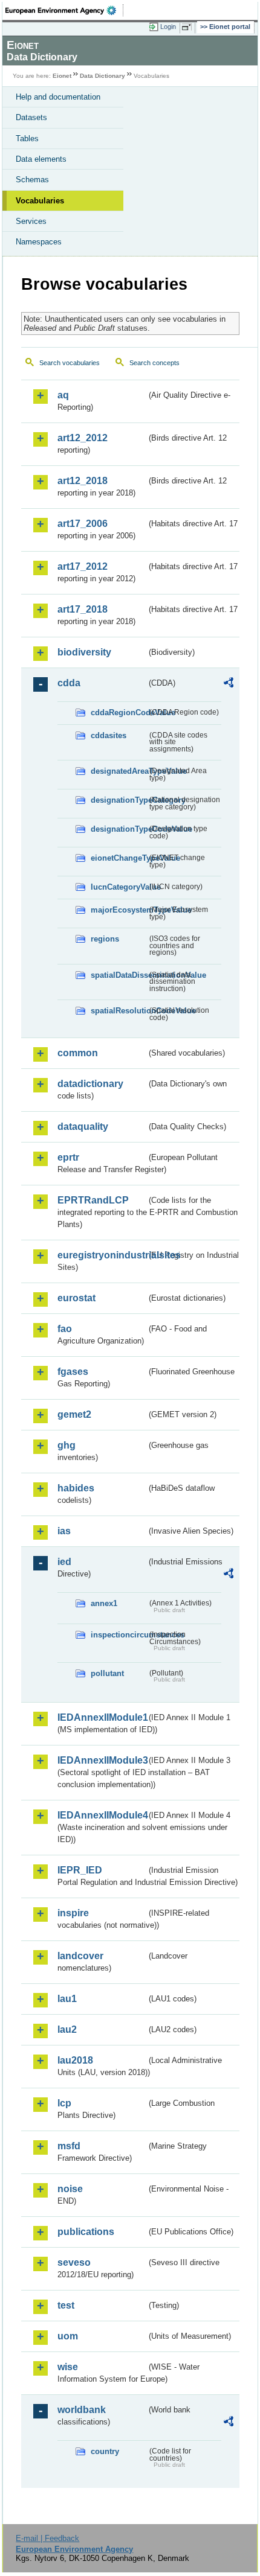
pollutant (107, 1673)
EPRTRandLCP (93, 1200)
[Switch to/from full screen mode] (189, 27)
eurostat (76, 1298)
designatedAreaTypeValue (119, 771)
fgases (73, 1372)
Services (31, 221)
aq (63, 395)
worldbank (82, 2410)
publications (86, 2232)
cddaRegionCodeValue (119, 713)
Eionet (62, 76)
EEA (64, 10)
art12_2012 (83, 438)
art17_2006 (83, 524)
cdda (69, 683)
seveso (74, 2262)
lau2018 (75, 2060)
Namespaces (39, 242)
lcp (64, 2103)
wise (68, 2367)
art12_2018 (83, 481)
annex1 (104, 1603)
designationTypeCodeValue (119, 829)
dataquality (83, 1127)
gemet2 (74, 1414)
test (66, 2305)
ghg (67, 1445)
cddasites (109, 735)
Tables (27, 139)
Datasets (31, 117)
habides (76, 1488)
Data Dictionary (102, 76)
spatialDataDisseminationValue (119, 975)
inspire (73, 1913)
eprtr (68, 1157)
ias (64, 1531)
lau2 (67, 2029)
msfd (69, 2146)
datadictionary (90, 1084)
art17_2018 (83, 609)
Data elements (41, 159)
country (105, 2451)
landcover (80, 1956)
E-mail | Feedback (47, 2538)
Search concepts (154, 363)
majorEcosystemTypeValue (119, 910)
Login (168, 27)
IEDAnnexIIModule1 (102, 1717)
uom (68, 2336)
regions (105, 939)
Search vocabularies (70, 363)
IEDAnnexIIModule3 (102, 1760)
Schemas (32, 180)
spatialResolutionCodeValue (119, 1011)
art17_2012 (83, 566)
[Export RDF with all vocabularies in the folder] (229, 684)
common (78, 1053)
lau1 (67, 1999)
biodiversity (84, 652)
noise (70, 2189)
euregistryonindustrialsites (102, 1255)
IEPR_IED (80, 1870)
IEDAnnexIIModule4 (102, 1815)
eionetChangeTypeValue (119, 858)
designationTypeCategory (119, 800)
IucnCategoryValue (119, 887)
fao (65, 1329)
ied (64, 1562)
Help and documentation (58, 97)
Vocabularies (40, 201)
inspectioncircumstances (119, 1635)
